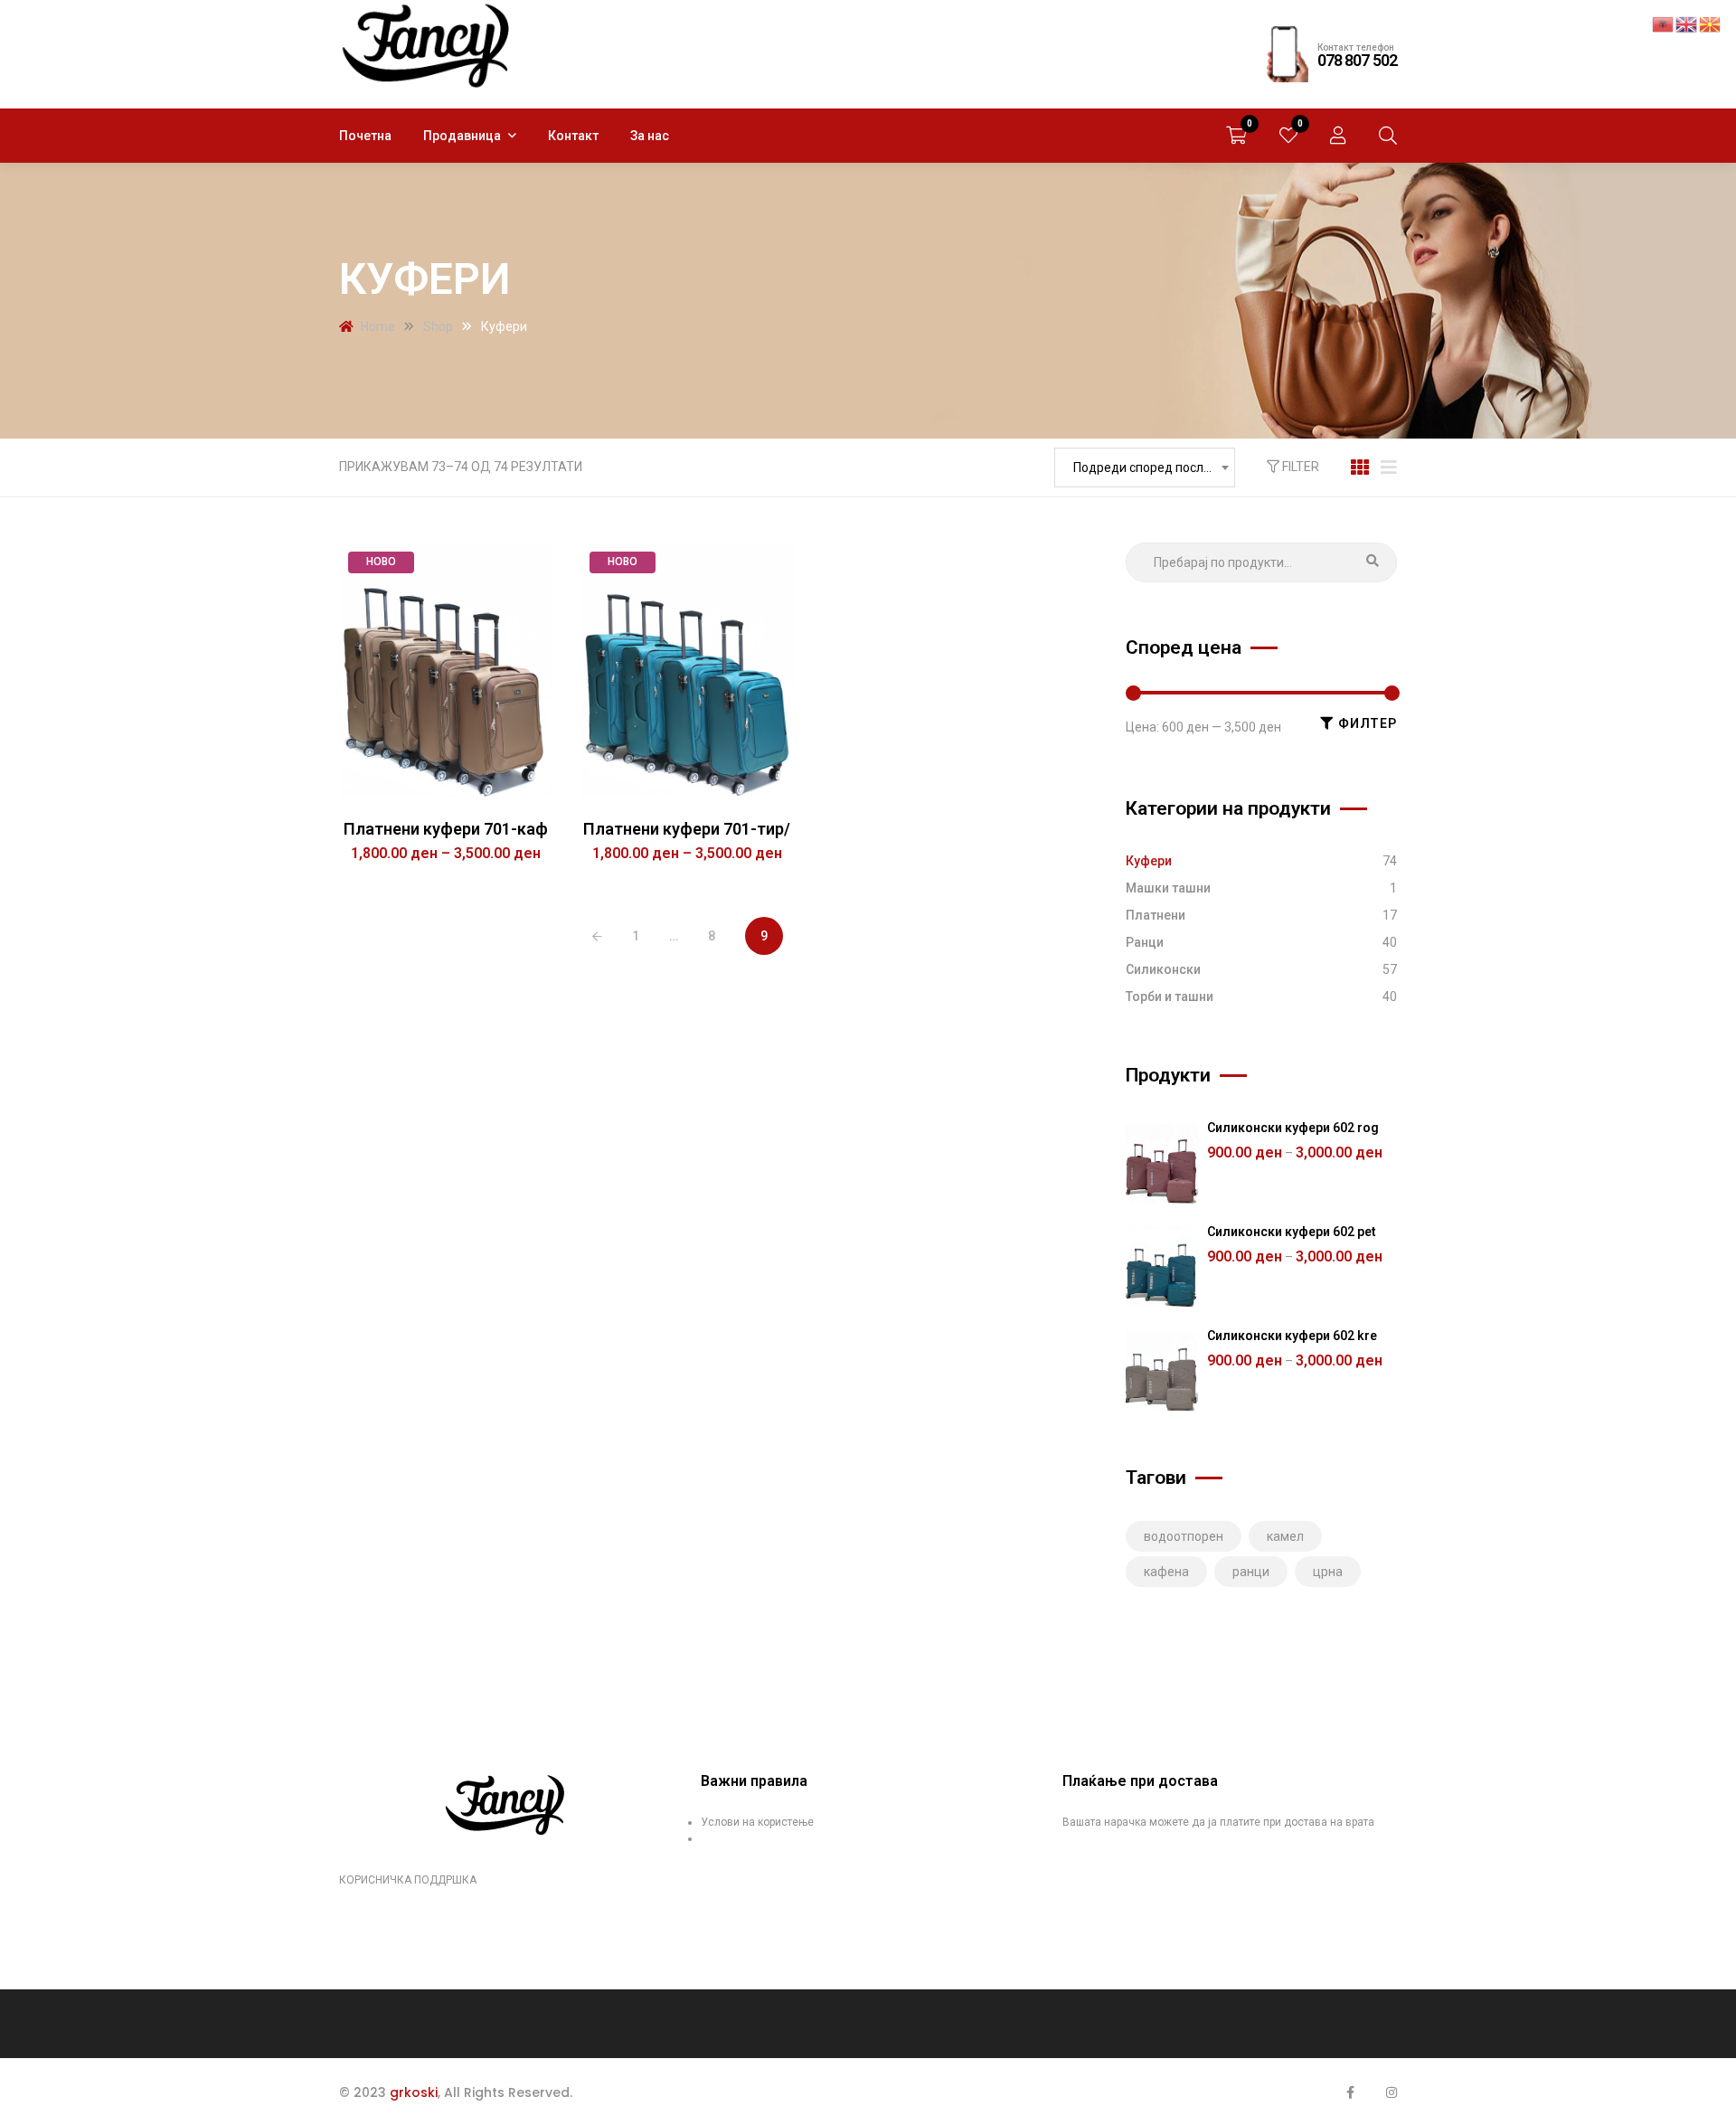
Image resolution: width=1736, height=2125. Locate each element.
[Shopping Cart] (1236, 136)
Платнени (1156, 915)
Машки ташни (1168, 888)
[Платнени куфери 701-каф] (446, 670)
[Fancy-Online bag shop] (428, 46)
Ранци (1145, 942)
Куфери (1149, 861)
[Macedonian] (1711, 24)
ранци (1251, 1572)
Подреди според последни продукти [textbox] (1154, 467)
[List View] (1389, 467)
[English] (1687, 24)
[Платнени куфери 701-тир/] (688, 670)
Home (378, 326)
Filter (1299, 467)
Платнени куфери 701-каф (446, 829)
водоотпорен (1184, 1536)
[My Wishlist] (1288, 136)
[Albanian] (1664, 24)
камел (1285, 1536)
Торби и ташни (1170, 996)
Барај (1373, 563)
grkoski (414, 2092)
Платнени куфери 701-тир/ (687, 829)
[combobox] (1145, 467)
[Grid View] (1360, 467)
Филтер (1368, 723)
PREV (597, 937)
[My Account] (1338, 136)
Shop (438, 326)
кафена (1166, 1572)
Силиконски (1163, 969)
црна (1328, 1572)
